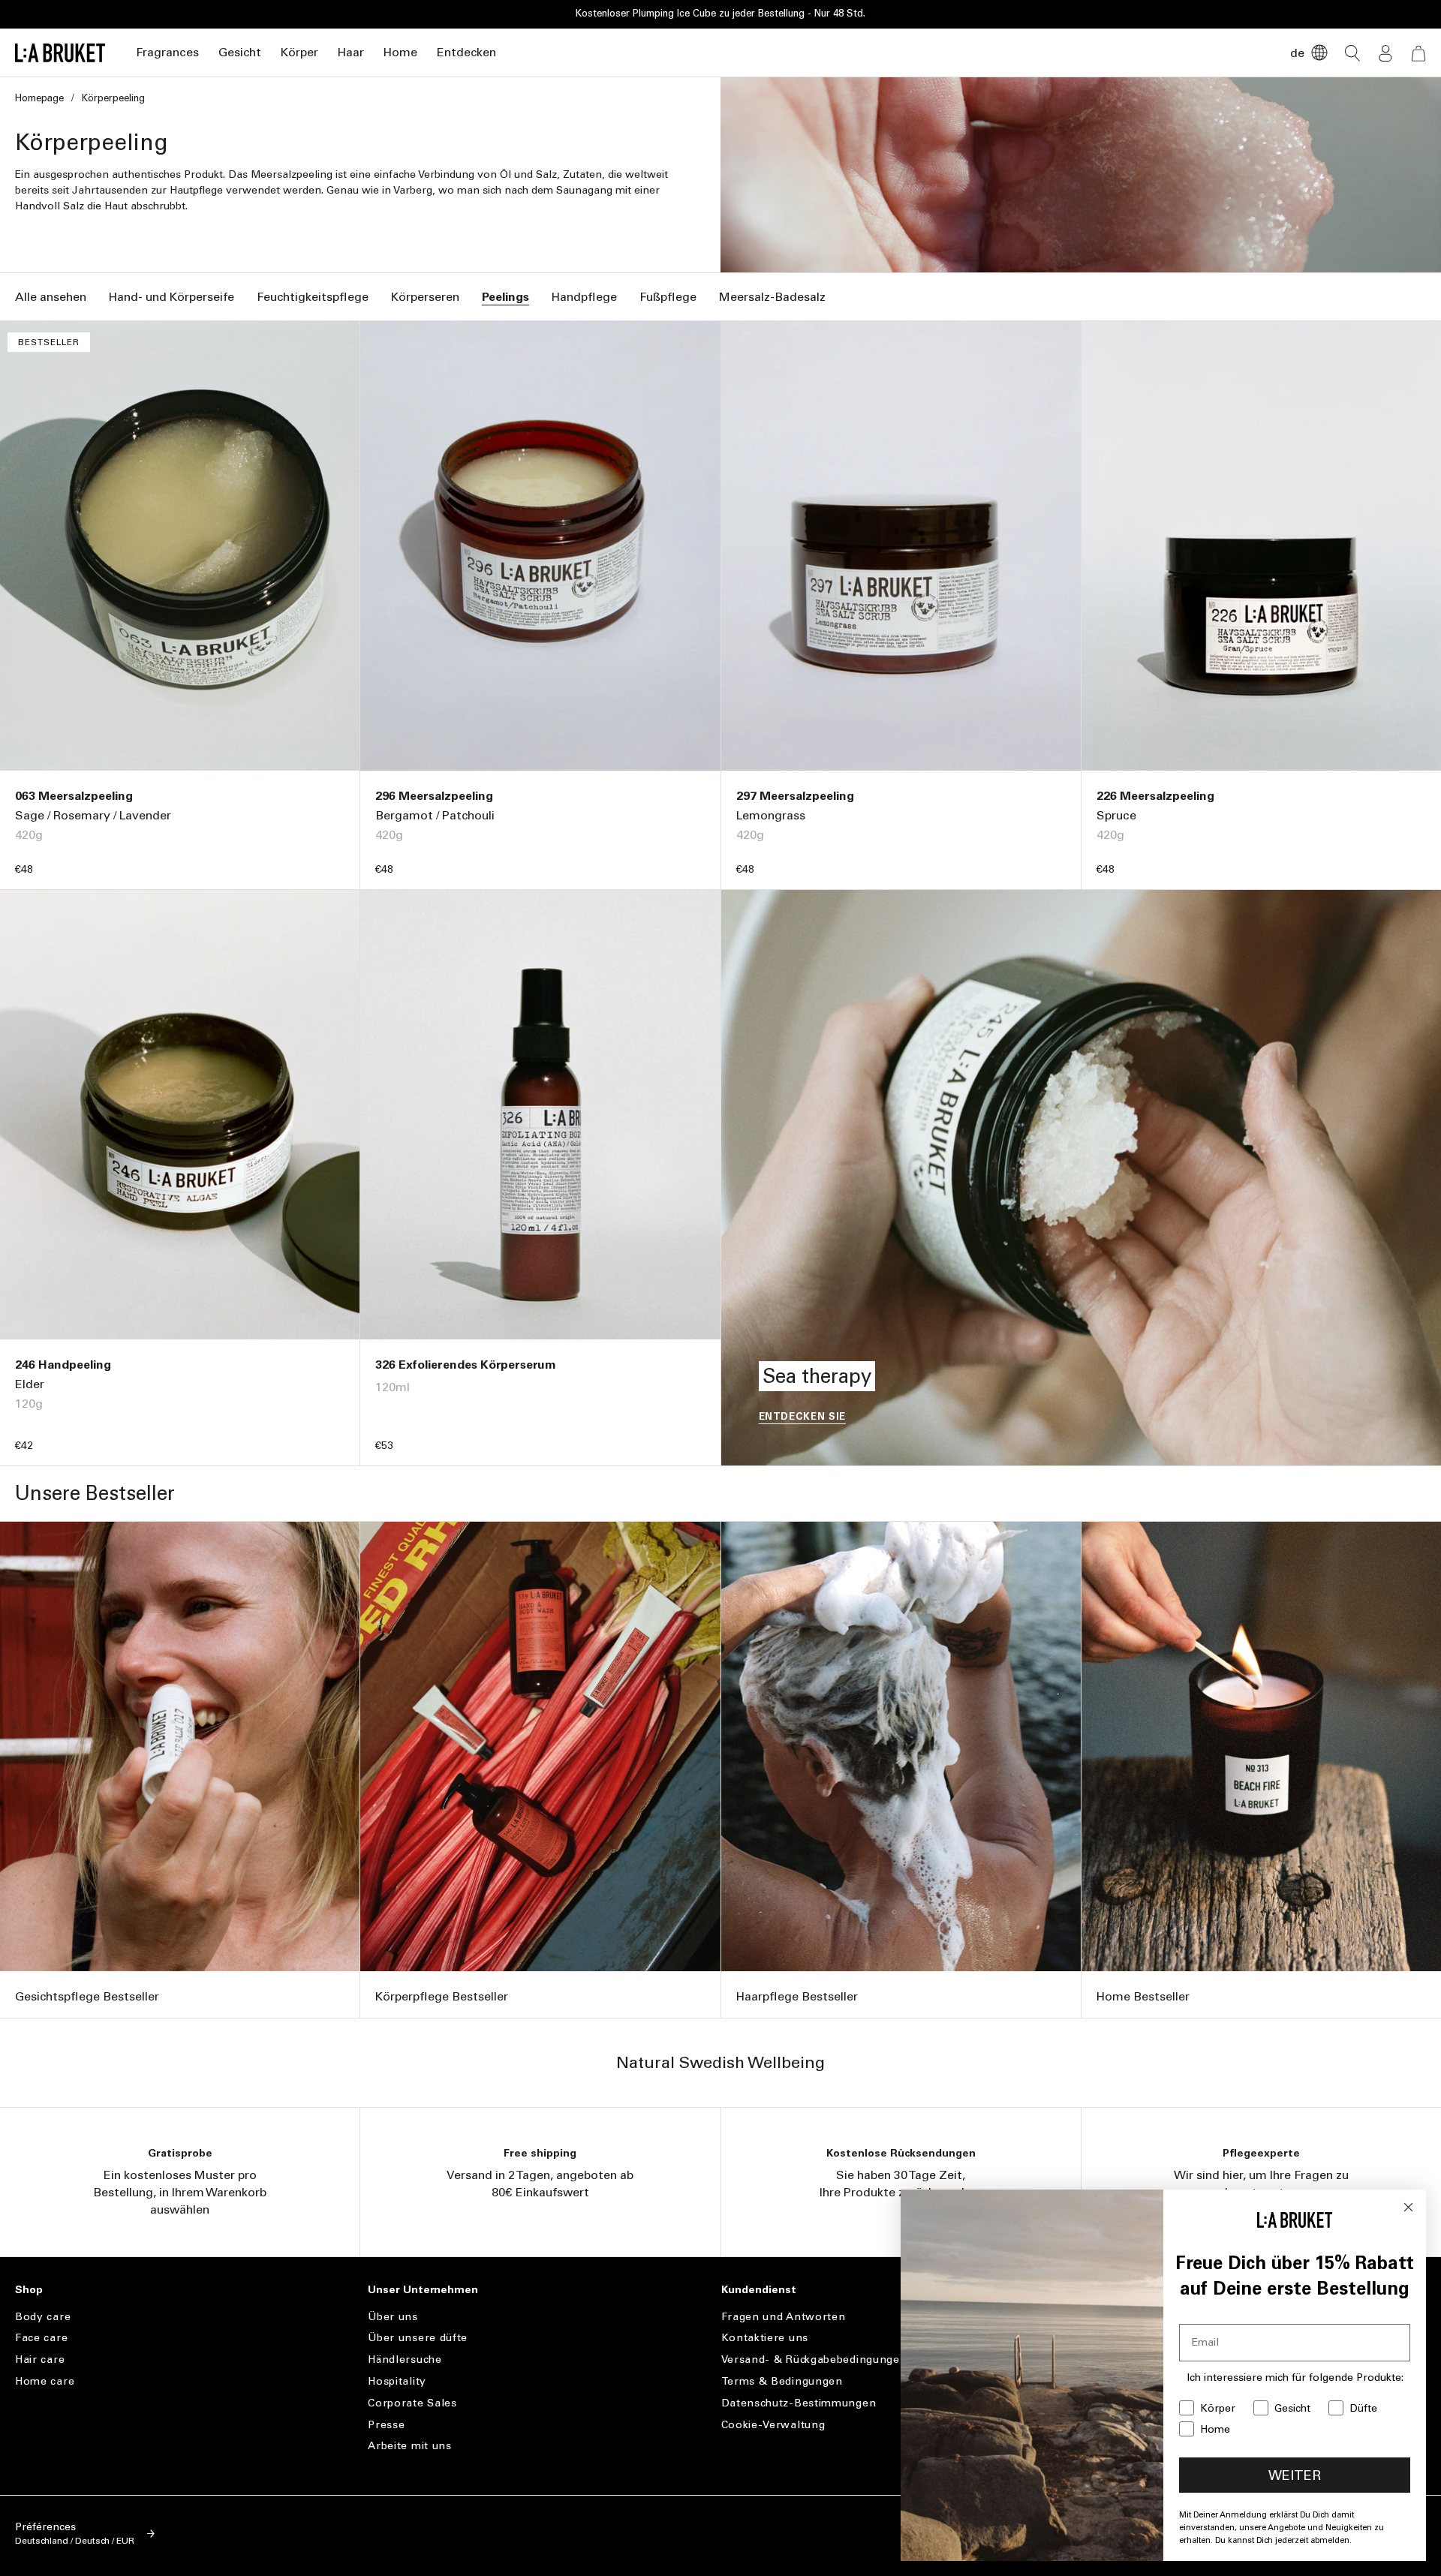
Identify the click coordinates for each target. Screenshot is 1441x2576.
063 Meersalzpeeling (74, 796)
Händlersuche (405, 2360)
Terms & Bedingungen (782, 2381)
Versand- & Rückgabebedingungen (814, 2360)
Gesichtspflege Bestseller (87, 1996)
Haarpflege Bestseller (797, 1996)
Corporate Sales (412, 2403)
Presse (386, 2425)
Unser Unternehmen (423, 2290)
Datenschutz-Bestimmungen (799, 2403)
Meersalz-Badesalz (772, 297)
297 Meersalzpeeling (795, 796)
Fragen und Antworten (784, 2317)
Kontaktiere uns (765, 2338)
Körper (299, 52)
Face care (41, 2338)
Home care (45, 2381)
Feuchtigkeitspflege (313, 297)
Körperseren (425, 297)
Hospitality (397, 2381)
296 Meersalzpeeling (434, 796)
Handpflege (584, 297)
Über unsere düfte (418, 2338)
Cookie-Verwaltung (773, 2425)
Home (400, 52)
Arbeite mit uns (410, 2446)
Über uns (393, 2317)
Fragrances (167, 52)
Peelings (505, 297)
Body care (43, 2317)
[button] (167, 53)
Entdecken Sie (802, 1416)
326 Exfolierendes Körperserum (466, 1365)
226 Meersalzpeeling (1155, 796)
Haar (351, 52)
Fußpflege (668, 297)
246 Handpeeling (63, 1365)
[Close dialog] (1408, 2207)
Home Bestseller (1143, 1996)
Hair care (40, 2360)
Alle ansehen (51, 297)
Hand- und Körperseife (171, 297)
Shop (29, 2290)
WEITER (1295, 2475)
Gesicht (240, 52)
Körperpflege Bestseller (442, 1996)
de (1297, 53)
